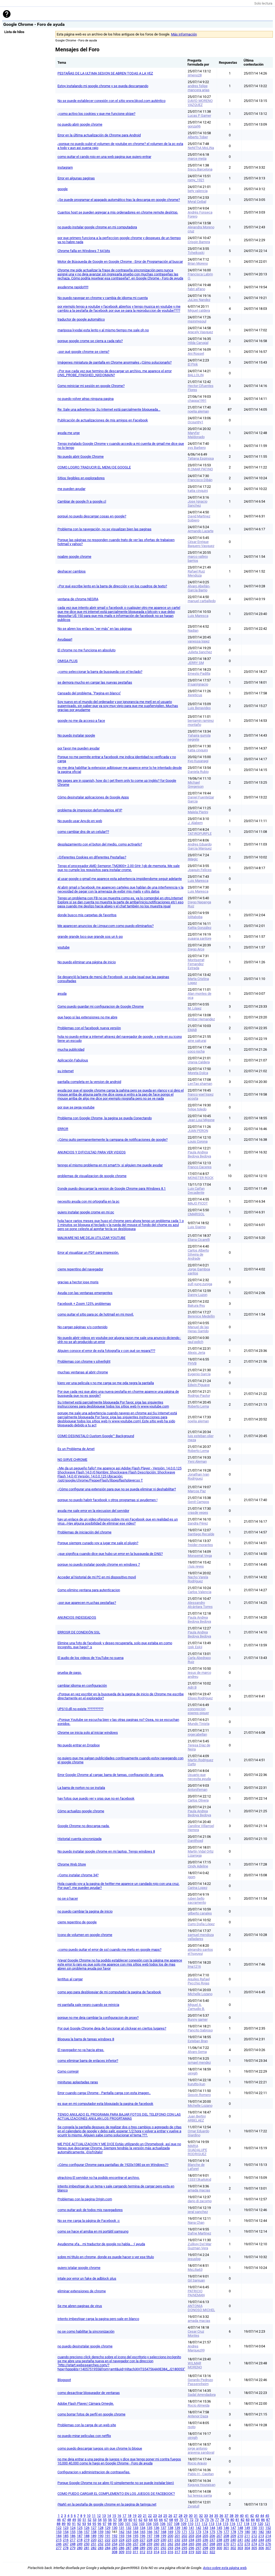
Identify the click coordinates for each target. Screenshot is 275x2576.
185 (66, 2536)
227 (142, 2540)
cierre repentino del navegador (80, 1269)
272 (240, 2544)
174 (205, 2532)
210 (240, 2536)
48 (69, 2520)
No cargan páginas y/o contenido (82, 1327)
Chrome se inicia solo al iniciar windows (88, 1733)
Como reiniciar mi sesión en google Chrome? (91, 386)
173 (198, 2532)
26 (170, 2516)
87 (268, 2520)
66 (161, 2520)
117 (239, 2524)
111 (198, 2524)
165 (142, 2532)
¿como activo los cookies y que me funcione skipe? (96, 114)
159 (101, 2532)
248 (73, 2544)
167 (156, 2532)
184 (59, 2536)
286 (122, 2548)
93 (84, 2524)
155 (73, 2532)
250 (87, 2544)
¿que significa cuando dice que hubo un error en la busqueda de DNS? (110, 1554)
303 (240, 2548)
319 (191, 2552)
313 (149, 2552)
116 (232, 2524)
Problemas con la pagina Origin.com (85, 2199)
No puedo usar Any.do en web (80, 821)
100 (121, 2524)
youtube (64, 947)
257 (135, 2544)
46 (59, 2520)
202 (184, 2536)
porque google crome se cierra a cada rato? (90, 341)
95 (94, 2524)
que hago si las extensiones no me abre (87, 1017)
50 (79, 2520)
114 (218, 2524)
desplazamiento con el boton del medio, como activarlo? (100, 844)
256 (129, 2544)
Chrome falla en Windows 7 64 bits (84, 251)
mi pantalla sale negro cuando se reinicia (88, 2005)
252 (101, 2544)
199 (163, 2536)
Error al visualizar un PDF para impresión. (88, 1253)
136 (156, 2528)
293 (170, 2548)
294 (177, 2548)
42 (252, 2516)
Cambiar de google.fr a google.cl (82, 501)
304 (247, 2548)
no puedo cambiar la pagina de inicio (85, 1911)
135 (149, 2528)
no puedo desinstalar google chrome (85, 2346)
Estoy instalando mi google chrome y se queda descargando (103, 86)
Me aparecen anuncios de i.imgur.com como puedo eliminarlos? (106, 926)
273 (247, 2544)
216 (66, 2540)
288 (135, 2548)
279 (73, 2548)
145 (219, 2528)
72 (191, 2520)
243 (254, 2540)
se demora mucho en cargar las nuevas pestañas (95, 682)
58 (120, 2520)
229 (156, 2540)
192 (115, 2536)
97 (104, 2524)
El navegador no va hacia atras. (81, 2050)
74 (202, 2520)
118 (246, 2524)
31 (196, 2516)
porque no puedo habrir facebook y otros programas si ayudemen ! (107, 1500)
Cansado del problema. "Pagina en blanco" (89, 693)
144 (212, 2528)
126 (87, 2528)
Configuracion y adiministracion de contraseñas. (94, 2472)
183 (268, 2532)
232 (177, 2540)
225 (129, 2540)
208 (226, 2536)
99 (115, 2524)
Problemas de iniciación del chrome (84, 1532)
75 (207, 2520)
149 (247, 2528)
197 (149, 2536)
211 (247, 2536)
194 (129, 2536)
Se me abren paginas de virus (80, 2306)
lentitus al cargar (70, 1979)
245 (268, 2540)
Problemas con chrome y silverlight (84, 1361)
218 (80, 2540)
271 (233, 2544)
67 (166, 2520)
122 (59, 2528)
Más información (184, 34)
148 (240, 2528)
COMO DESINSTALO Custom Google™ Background (96, 1436)
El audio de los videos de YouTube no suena (91, 1658)
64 (151, 2520)
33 (206, 2516)
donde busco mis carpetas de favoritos (87, 915)
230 (163, 2540)
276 (268, 2544)
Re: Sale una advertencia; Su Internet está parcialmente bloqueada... (109, 409)
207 (219, 2536)
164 (135, 2532)
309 (122, 2552)
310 (129, 2552)
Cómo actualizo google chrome (81, 1811)
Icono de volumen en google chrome (85, 1935)
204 (198, 2536)
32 (201, 2516)
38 (231, 2516)
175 (212, 2532)
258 (142, 2544)
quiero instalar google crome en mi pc (86, 1212)
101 (128, 2524)
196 (142, 2536)
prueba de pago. (70, 1673)
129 (108, 2528)
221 (101, 2540)
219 (87, 2540)
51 (84, 2520)
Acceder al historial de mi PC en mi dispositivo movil (97, 1577)
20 (140, 2516)
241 (240, 2540)
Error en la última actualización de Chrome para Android (99, 135)
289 (142, 2548)
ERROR (63, 1129)
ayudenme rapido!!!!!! (73, 287)
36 (221, 2516)
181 (254, 2532)
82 (243, 2520)
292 (163, 2548)
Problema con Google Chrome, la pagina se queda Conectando (105, 1118)
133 (135, 2528)
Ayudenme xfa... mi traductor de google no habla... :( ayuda (101, 2244)
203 (191, 2536)
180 (247, 2532)
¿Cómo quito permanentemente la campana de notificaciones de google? (113, 1140)
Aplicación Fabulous (73, 1060)
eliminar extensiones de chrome (82, 2291)
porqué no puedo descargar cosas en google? (92, 516)
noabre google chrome (74, 557)
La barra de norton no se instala (81, 1788)
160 (108, 2532)
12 (99, 2516)
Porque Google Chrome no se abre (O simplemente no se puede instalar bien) (116, 2483)
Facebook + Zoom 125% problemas (84, 1304)
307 (268, 2548)
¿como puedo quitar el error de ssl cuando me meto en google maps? (109, 1950)
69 (176, 2520)
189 (94, 2536)
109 (184, 2524)
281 (87, 2548)
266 (198, 2544)
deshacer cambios (72, 571)
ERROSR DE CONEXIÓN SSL (79, 1632)
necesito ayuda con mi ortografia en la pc (88, 1201)
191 (108, 2536)
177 (226, 2532)
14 (109, 2516)
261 (163, 2544)
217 (73, 2540)
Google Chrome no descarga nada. (84, 1826)
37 (226, 2516)
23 (155, 2516)
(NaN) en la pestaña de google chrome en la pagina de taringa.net (107, 2504)
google (63, 189)
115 (225, 2524)
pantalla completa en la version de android (89, 1082)
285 (115, 2548)
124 (73, 2528)
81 (237, 2520)
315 (163, 2552)
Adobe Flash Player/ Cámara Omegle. (86, 2403)
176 (219, 2532)
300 (219, 2548)
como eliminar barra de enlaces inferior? (88, 2061)
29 (186, 2516)
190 (101, 2536)
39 (237, 2516)
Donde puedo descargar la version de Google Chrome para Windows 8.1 (112, 1188)
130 (115, 2528)
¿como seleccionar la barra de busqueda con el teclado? (100, 672)
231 (170, 2540)
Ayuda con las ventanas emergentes (85, 1293)
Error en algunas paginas (76, 178)
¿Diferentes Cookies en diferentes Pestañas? (92, 857)
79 (227, 2520)
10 (89, 2516)
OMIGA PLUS (68, 661)
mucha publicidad (71, 1049)
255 (122, 2544)
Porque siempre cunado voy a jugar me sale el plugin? (98, 1543)
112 (205, 2524)
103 (142, 2524)
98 (110, 2524)
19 (135, 2516)
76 (212, 2520)
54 (100, 2520)
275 (261, 2544)
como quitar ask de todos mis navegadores (90, 2210)
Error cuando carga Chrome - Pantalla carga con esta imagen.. (104, 2093)
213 (261, 2536)
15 (114, 2516)
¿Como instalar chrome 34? (78, 1875)
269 (219, 2544)
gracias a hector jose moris (78, 1282)
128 (101, 2528)
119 (253, 2524)
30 (191, 2516)
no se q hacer (68, 1898)
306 (261, 2548)
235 (198, 2540)
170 (177, 2532)
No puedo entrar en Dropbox (79, 1745)
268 (212, 2544)
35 (216, 2516)
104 (149, 2524)
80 (232, 2520)
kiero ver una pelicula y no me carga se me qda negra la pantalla (106, 1383)
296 (191, 2548)
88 (59, 2524)
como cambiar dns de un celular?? (83, 832)
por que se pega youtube (76, 1107)
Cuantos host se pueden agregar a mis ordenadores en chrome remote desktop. (118, 212)
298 (205, 2548)
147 (233, 2528)
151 (261, 2528)
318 (184, 2552)
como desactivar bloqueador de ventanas (89, 2393)
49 (74, 2520)
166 (149, 2532)
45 (267, 2516)
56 (110, 2520)
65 (156, 2520)
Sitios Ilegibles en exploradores (81, 478)
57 (115, 2520)
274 (254, 2544)
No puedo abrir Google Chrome (81, 456)
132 (129, 2528)
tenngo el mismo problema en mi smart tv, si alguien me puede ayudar (110, 1165)
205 (205, 2536)
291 (156, 2548)
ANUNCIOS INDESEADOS (77, 1617)
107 (170, 2524)
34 (211, 2516)
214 (268, 2536)
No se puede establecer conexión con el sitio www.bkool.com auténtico (111, 101)
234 (191, 2540)
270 (226, 2544)
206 (212, 2536)
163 (129, 2532)
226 (135, 2540)
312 (142, 2552)
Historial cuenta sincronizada (79, 1839)
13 (104, 2516)
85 (258, 2520)
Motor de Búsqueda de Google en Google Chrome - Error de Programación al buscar (120, 262)
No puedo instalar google (76, 735)
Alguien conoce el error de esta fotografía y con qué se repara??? (106, 1351)
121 (267, 2524)
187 (80, 2536)
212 (254, 2536)
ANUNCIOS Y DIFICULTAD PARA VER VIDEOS (92, 1152)
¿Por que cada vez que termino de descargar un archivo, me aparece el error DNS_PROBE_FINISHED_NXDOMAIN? (115, 373)
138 (170, 2528)
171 (184, 2532)
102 (135, 2524)
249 (80, 2544)
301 (226, 2548)
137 (163, 2528)
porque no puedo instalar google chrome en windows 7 (99, 1564)
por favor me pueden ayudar (79, 748)
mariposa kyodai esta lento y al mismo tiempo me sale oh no (103, 330)
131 (122, 2528)
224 (122, 2540)
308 (115, 2552)
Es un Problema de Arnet (76, 1449)
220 (94, 2540)
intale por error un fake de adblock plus (87, 2278)
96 (99, 2524)
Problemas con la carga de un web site (87, 2425)
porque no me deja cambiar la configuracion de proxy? (98, 2018)
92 (79, 2524)
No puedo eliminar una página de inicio (87, 962)
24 (160, 2516)
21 (145, 2516)
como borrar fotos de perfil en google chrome (91, 2414)
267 (205, 2544)
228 (149, 2540)
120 (260, 2524)
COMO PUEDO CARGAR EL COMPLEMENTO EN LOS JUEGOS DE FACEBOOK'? (116, 2494)
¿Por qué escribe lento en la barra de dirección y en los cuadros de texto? (112, 586)
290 (149, 2548)
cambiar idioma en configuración (82, 1685)
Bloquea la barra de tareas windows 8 (86, 2039)
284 (108, 2548)
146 (226, 2528)
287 (129, 2548)
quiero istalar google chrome (79, 2268)
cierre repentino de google (77, 1922)
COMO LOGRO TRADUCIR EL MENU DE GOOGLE (94, 467)
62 (140, 2520)
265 (191, 2544)
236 (205, 2540)
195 (135, 2536)
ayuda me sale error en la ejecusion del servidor (93, 1511)
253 (108, 2544)
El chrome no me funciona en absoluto (86, 650)
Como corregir (68, 2071)
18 (129, 2516)
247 (66, 2544)
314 (156, 2552)
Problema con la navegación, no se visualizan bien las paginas (104, 529)
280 (80, 2548)
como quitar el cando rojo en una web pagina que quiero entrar (104, 157)
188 (87, 2536)
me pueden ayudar (71, 489)
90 (69, 2524)
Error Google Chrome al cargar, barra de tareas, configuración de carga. (111, 1775)
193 (122, 2536)
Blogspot (64, 2380)
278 (66, 2548)
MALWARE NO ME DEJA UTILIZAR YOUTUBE (91, 1238)
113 (211, 2524)
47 (64, 2520)
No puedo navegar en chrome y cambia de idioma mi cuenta (103, 298)
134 (142, 2528)
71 (186, 2520)
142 (198, 2528)
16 (119, 2516)
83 (248, 2520)
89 (64, 2524)
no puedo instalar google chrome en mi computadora (97, 227)
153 (59, 2532)
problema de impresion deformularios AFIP (90, 810)
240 (233, 2540)
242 (247, 2540)
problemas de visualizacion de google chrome (92, 1176)
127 (94, 2528)
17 (124, 2516)
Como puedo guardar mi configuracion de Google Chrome (101, 1006)
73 (197, 2520)
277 (59, 2548)
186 (73, 2536)
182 (261, 2532)
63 (146, 2520)
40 (242, 2516)
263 (177, 2544)
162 (122, 2532)
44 (262, 2516)
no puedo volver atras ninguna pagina (86, 399)
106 (163, 2524)
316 (170, 2552)
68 (171, 2520)
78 (222, 2520)
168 (163, 2532)
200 (170, 2536)
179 (240, 2532)
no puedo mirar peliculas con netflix (84, 2436)
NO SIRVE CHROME (72, 1460)
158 (94, 2532)
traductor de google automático (81, 319)
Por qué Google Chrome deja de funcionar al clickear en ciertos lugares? (112, 2028)
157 (87, 2532)
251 (94, 2544)
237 (212, 2540)
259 (149, 2544)
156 (80, 2532)
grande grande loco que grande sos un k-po (90, 937)
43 (257, 2516)
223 (115, 2540)
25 (165, 2516)
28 (180, 2516)
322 (212, 2552)
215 (59, 2540)
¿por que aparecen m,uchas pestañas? (87, 1603)
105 (156, 2524)
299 (212, 2548)
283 (101, 2548)
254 (115, 2544)
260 (156, 2544)
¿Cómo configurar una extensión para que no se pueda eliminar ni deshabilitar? (117, 1489)
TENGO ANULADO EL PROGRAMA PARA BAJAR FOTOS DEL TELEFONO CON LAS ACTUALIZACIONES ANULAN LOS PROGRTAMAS (119, 2116)
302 (233, 2548)
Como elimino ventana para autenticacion (89, 1590)
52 (89, 2520)
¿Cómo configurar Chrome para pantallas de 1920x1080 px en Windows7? (113, 2165)
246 (59, 2544)
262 (170, 2544)
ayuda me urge (69, 433)
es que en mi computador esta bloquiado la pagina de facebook (105, 2104)
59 (125, 2520)
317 (177, 2552)
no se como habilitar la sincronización (86, 2331)
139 (177, 2528)
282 (94, 2548)
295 (184, 2548)
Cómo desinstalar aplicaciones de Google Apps (93, 797)
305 (254, 2548)
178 (233, 2532)
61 (135, 2520)
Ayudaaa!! (65, 639)
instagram (65, 167)
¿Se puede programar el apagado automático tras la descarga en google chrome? (119, 200)
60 (130, 2520)
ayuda (62, 994)
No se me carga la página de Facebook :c (89, 2221)
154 (66, 2532)
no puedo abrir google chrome (80, 124)
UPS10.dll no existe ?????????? (80, 1709)
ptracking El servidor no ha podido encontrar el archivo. (99, 2178)
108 (177, 2524)
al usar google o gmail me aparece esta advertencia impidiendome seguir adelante (120, 879)
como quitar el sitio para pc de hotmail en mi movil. (96, 1314)
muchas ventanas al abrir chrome (83, 1372)
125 (80, 2528)
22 (150, 2516)
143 (205, 2528)
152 (268, 2528)
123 (66, 2528)
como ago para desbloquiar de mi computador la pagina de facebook (109, 1992)
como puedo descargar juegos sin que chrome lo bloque (100, 2448)
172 (191, 2532)
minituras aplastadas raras (78, 2082)
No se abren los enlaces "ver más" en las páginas (95, 629)
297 (198, 2548)
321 (205, 2552)
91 (74, 2524)
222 (108, 2540)
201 (177, 2536)
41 (247, 2516)
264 (184, 2544)
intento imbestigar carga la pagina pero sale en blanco (98, 2319)
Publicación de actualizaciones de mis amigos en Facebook (103, 420)
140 (184, 2528)
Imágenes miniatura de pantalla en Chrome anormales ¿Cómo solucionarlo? (115, 362)
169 (170, 2532)
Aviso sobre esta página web (225, 2568)
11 (94, 2516)
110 (191, 2524)
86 (263, 2520)
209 (233, 2536)
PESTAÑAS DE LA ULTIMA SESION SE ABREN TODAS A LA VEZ (105, 73)
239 (226, 2540)
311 (135, 2552)
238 (219, 2540)
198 (156, 2536)
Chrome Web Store (72, 1864)
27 (175, 2516)
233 (184, 2540)
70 (181, 2520)
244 (261, 2540)
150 (254, 2528)
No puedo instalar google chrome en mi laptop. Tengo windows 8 (106, 1851)
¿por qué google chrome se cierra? (83, 352)
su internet (66, 1071)
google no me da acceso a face (81, 721)
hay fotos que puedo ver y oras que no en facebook (96, 1798)
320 (198, 2552)
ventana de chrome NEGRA (78, 599)
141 (191, 2528)
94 (89, 2524)
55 (105, 2520)
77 (217, 2520)
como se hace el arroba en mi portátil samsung (93, 2231)
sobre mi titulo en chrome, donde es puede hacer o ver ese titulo (106, 2257)
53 (95, 2520)
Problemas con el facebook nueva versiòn (89, 1028)
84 (253, 2520)
